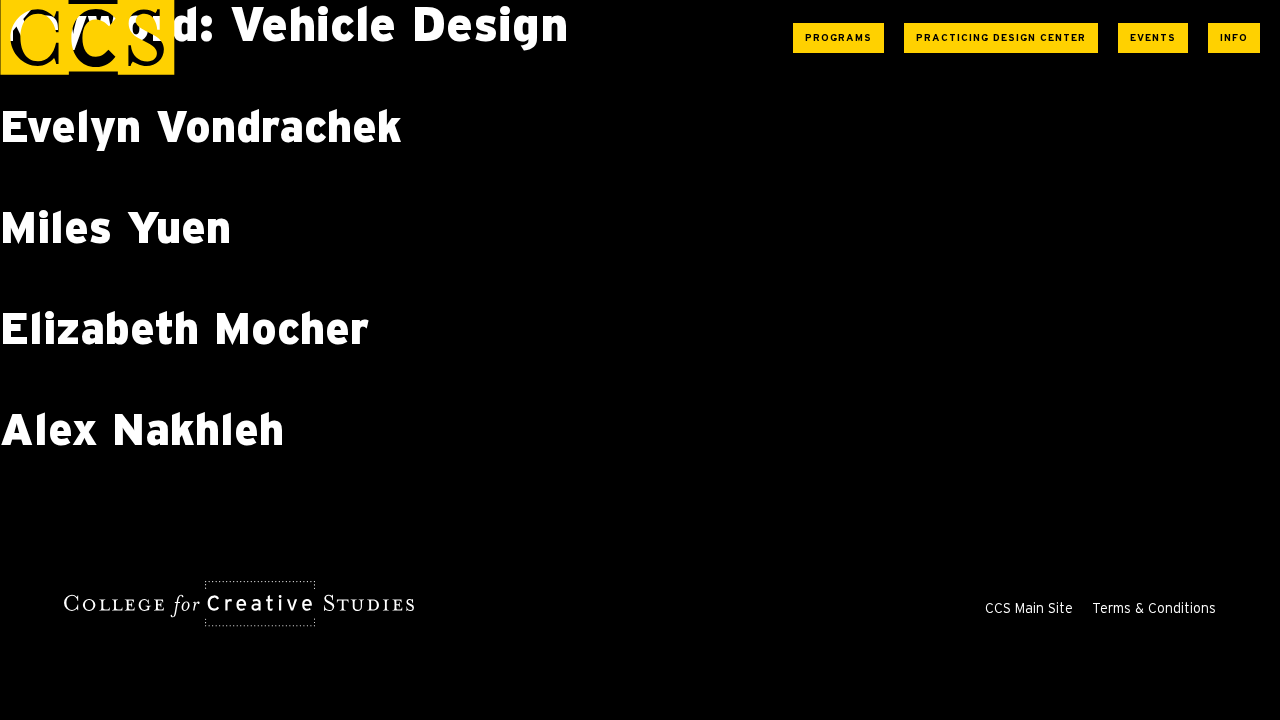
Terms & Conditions (1154, 609)
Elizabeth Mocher (184, 331)
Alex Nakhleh (142, 432)
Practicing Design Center (1001, 38)
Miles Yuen (115, 230)
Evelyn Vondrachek (201, 129)
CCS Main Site (1029, 609)
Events (1153, 38)
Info (1234, 38)
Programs (838, 38)
